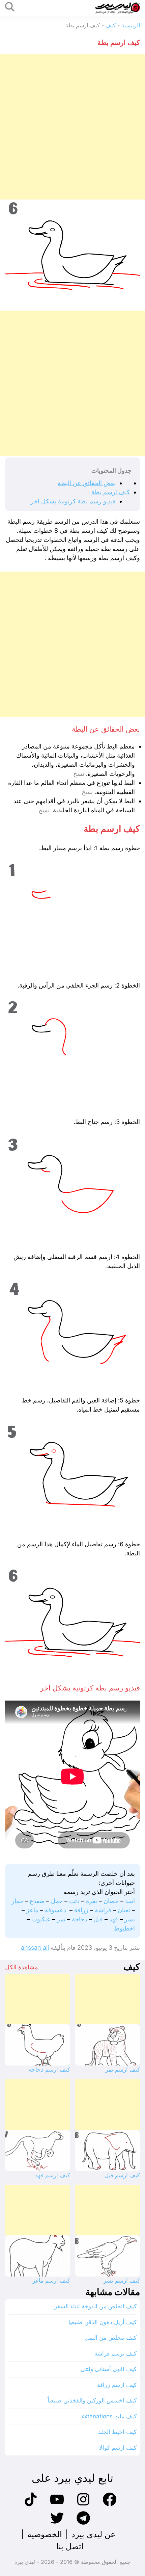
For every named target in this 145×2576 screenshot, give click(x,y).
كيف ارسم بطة (111, 492)
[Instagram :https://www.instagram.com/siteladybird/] (83, 2505)
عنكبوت (41, 1919)
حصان (111, 1901)
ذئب (74, 1901)
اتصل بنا (70, 2546)
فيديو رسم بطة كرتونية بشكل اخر (73, 501)
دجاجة (79, 1919)
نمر (61, 1919)
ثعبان (124, 1910)
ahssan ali (35, 1948)
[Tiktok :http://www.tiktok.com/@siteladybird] (31, 2505)
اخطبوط (124, 1928)
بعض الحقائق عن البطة (87, 483)
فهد (114, 1919)
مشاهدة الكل (22, 1967)
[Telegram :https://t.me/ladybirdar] (83, 2524)
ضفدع (37, 1901)
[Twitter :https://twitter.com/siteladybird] (57, 2524)
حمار (17, 1901)
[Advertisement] (72, 127)
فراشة (103, 1910)
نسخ (79, 774)
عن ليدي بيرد (93, 2534)
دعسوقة (55, 1910)
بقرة (92, 1901)
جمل (57, 1901)
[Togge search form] (10, 7)
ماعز (32, 1910)
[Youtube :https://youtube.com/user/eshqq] (57, 2505)
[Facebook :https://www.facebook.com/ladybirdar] (110, 2505)
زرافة (81, 1910)
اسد (130, 1901)
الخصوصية (45, 2534)
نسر (130, 1919)
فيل (98, 1919)
